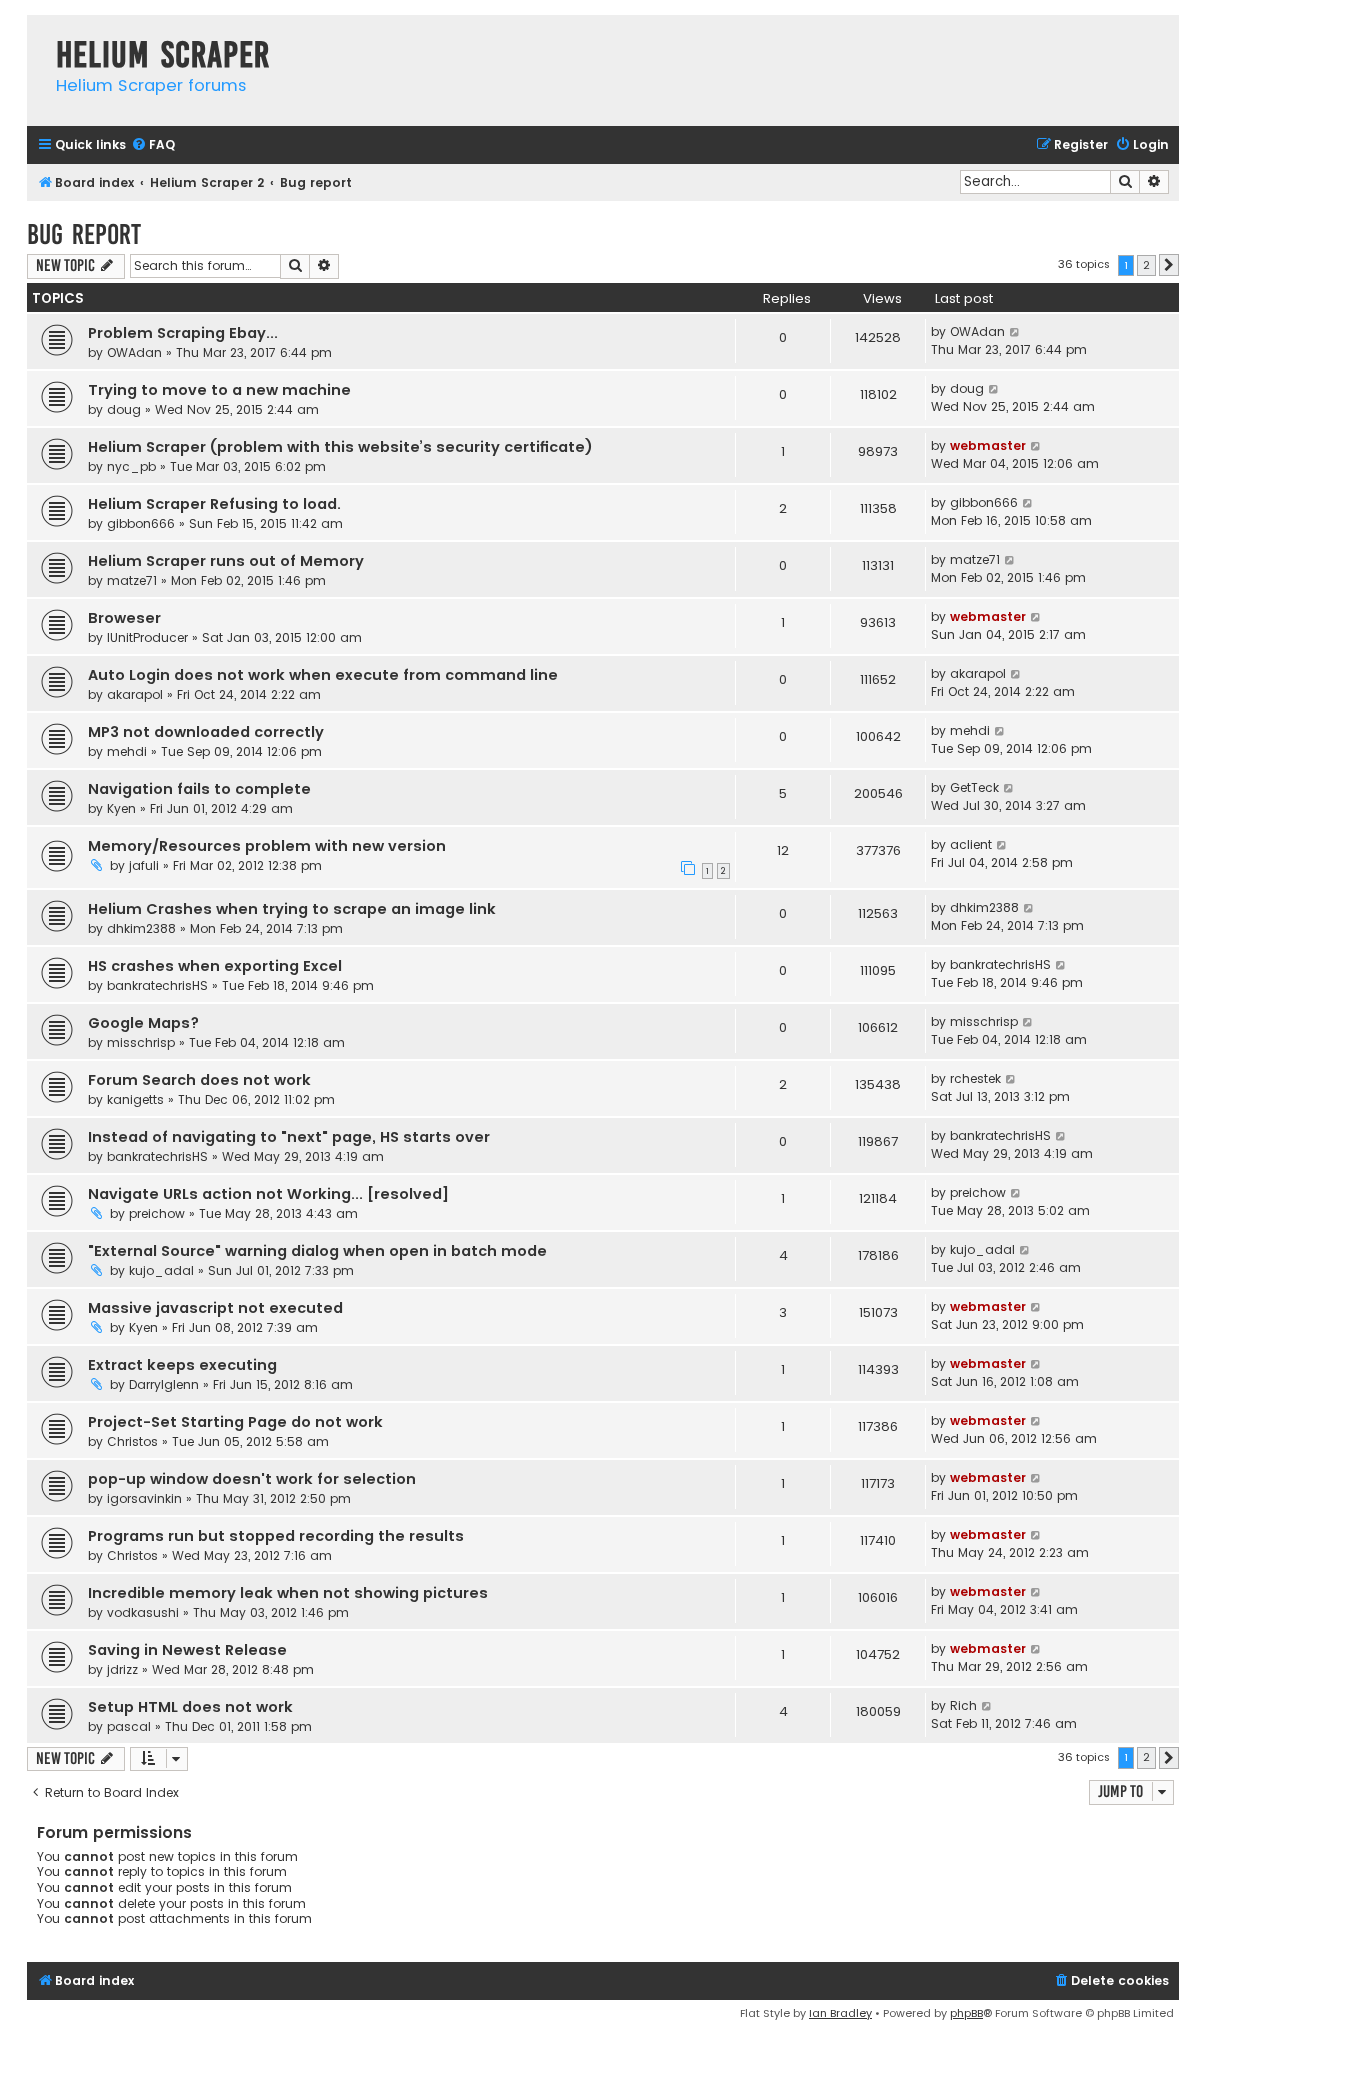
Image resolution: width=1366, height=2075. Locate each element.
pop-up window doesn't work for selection (252, 1479)
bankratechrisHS (157, 985)
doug (124, 409)
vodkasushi (143, 1612)
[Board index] (36, 34)
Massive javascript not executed (215, 1308)
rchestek (975, 1078)
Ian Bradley (840, 2013)
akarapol (135, 694)
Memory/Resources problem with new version (267, 846)
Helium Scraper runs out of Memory (226, 561)
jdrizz (122, 1669)
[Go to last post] (1015, 332)
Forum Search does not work (199, 1080)
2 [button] (1146, 265)
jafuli (144, 865)
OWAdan (134, 352)
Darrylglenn (164, 1384)
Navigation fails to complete (199, 789)
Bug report (84, 234)
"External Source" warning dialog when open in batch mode (317, 1251)
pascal (129, 1726)
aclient (971, 844)
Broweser (124, 618)
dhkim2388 (141, 928)
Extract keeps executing (182, 1365)
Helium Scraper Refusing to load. (214, 504)
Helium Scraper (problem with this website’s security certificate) (340, 447)
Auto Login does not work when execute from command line (323, 675)
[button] (1169, 265)
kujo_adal (161, 1270)
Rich (963, 1705)
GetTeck (974, 787)
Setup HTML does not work (190, 1707)
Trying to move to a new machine (219, 390)
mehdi (127, 751)
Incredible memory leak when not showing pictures (288, 1593)
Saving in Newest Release (187, 1650)
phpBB (966, 2013)
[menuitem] (153, 145)
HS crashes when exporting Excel (215, 966)
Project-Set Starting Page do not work (235, 1422)
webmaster (988, 445)
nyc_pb (131, 466)
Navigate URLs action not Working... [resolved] (268, 1194)
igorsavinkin (144, 1498)
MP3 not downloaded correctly (206, 732)
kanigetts (135, 1099)
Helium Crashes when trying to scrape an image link (292, 909)
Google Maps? (143, 1023)
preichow (157, 1213)
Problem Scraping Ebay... (183, 333)
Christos (132, 1441)
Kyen (121, 808)
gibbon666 (141, 523)
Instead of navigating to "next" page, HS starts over (289, 1137)
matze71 (132, 580)
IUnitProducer (147, 637)
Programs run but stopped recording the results (276, 1536)
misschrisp (141, 1042)
